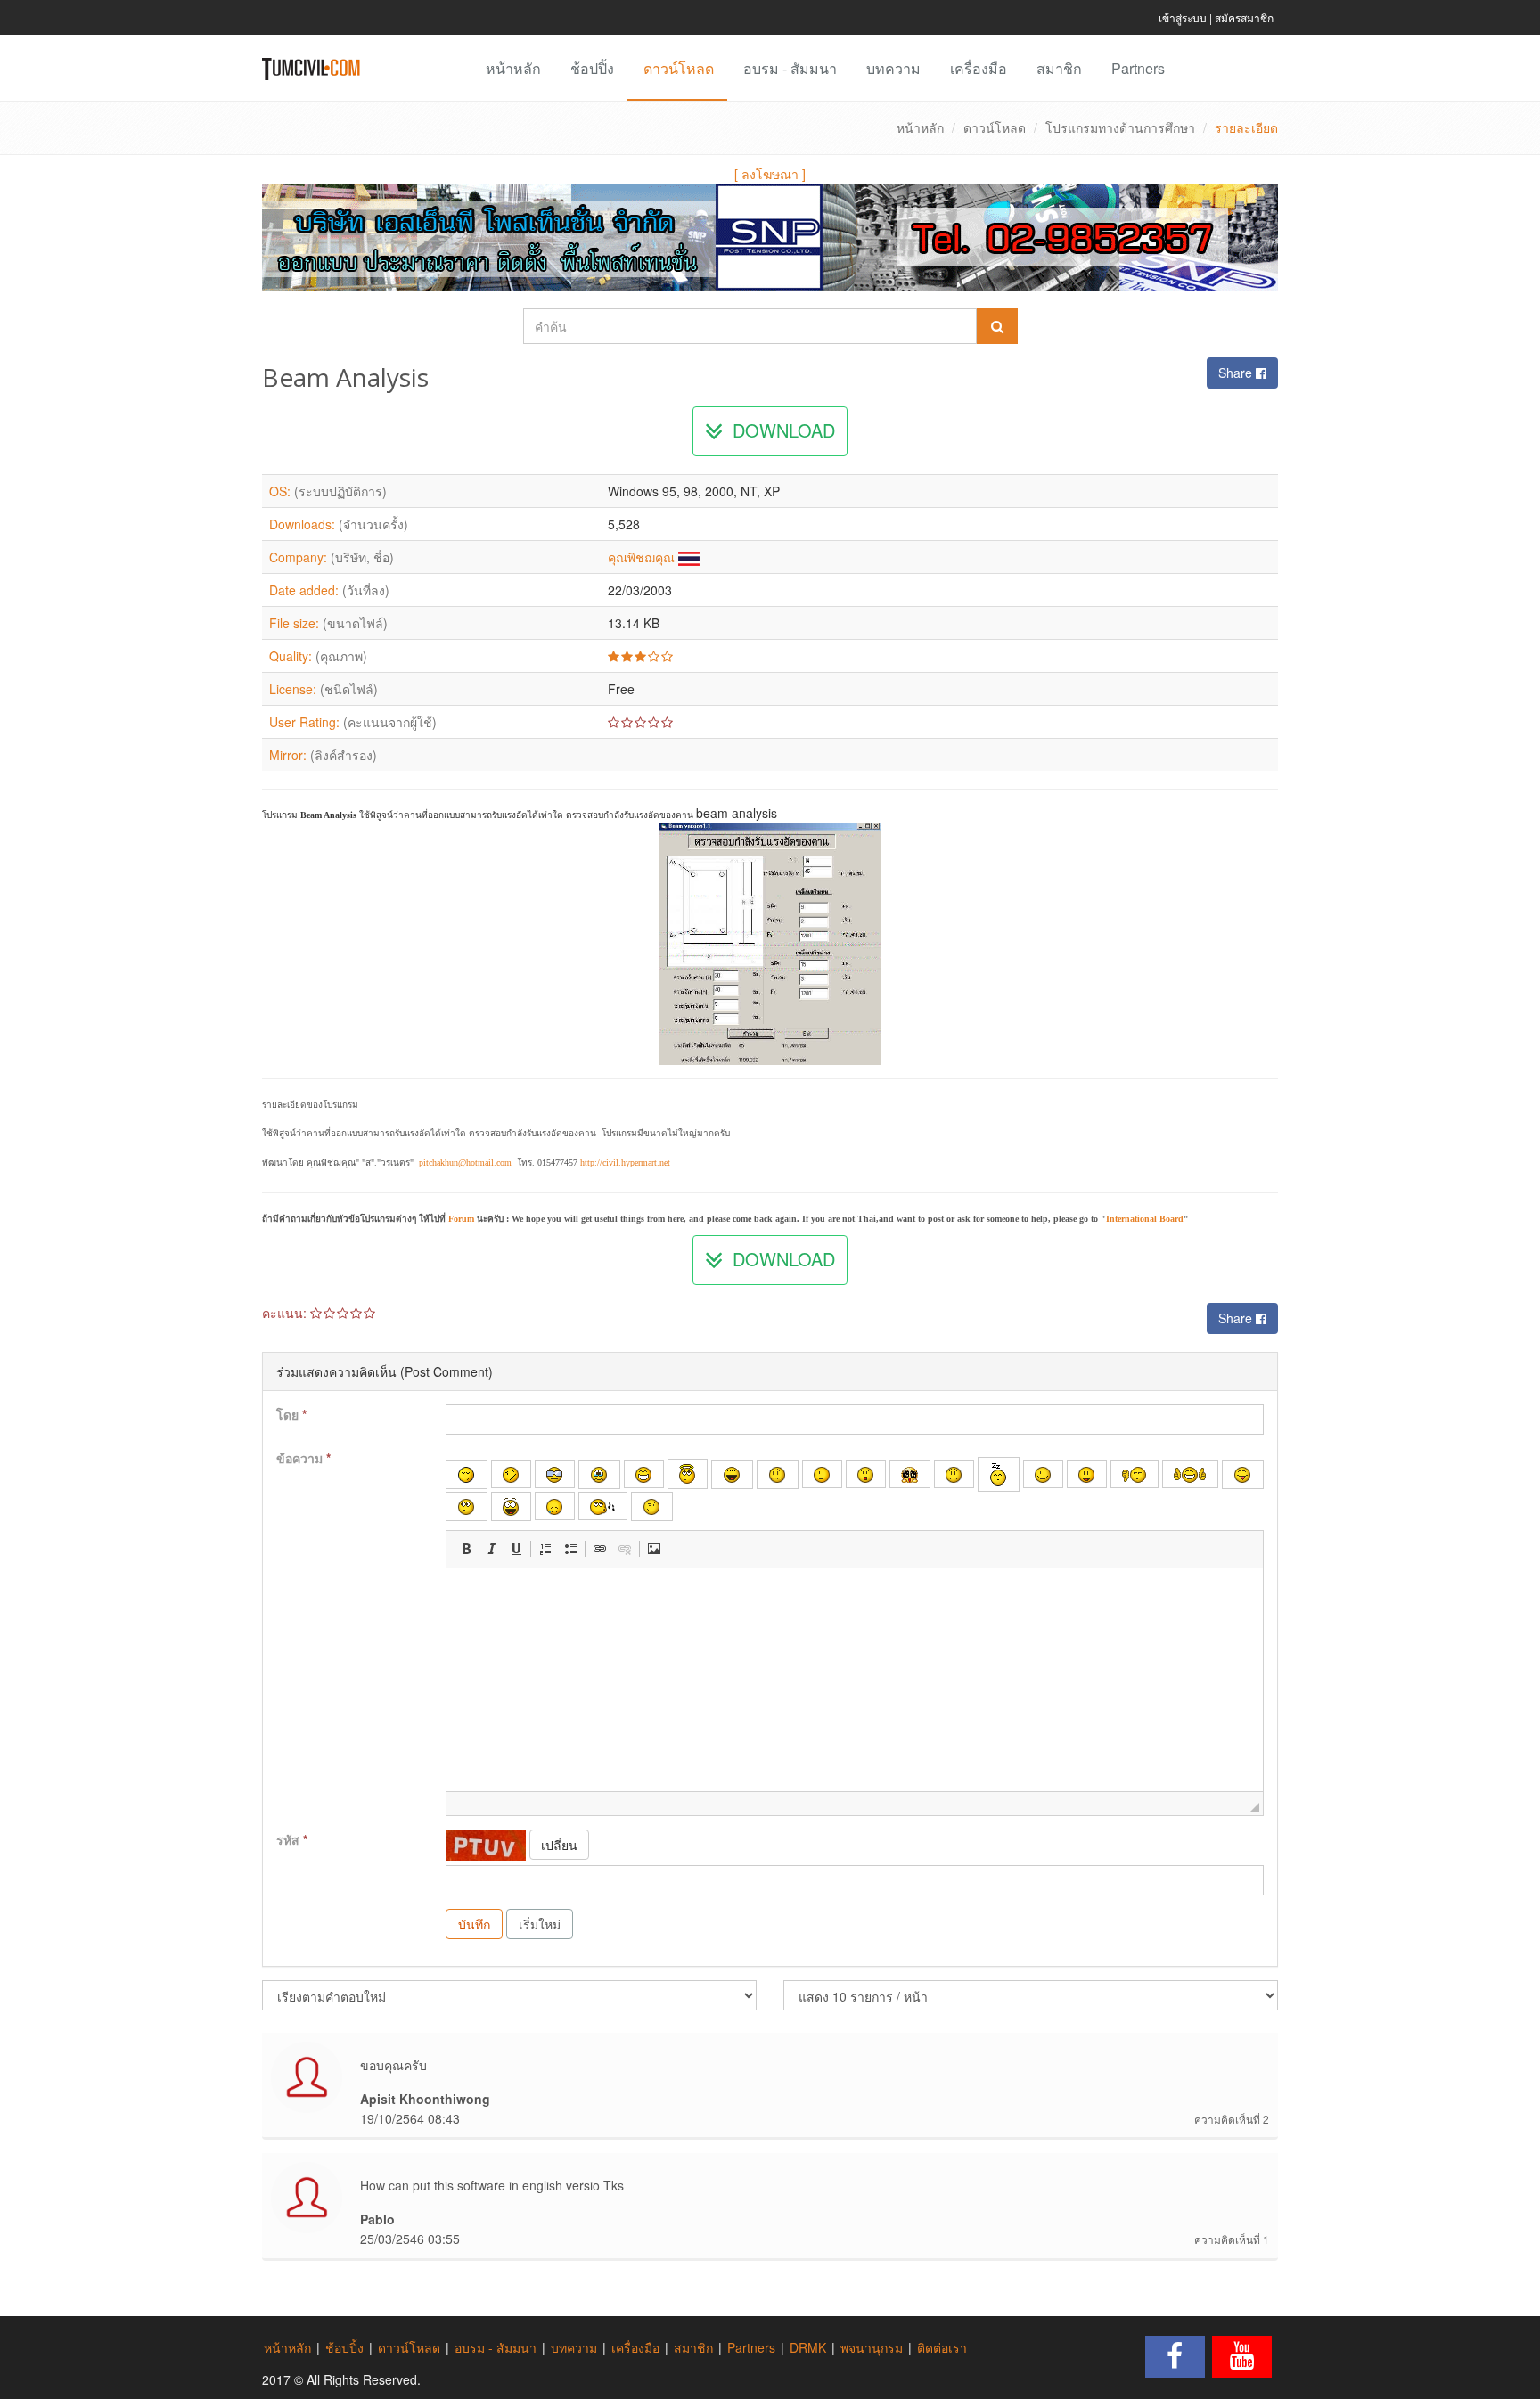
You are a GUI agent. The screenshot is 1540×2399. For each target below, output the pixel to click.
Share (1237, 373)
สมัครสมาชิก (1244, 17)
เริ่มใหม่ (540, 1924)
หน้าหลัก (513, 68)
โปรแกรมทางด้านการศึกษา (1120, 127)
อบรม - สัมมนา (790, 68)
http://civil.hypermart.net (625, 1163)
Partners (1138, 68)
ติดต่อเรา (942, 2347)
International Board (1145, 1219)
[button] (466, 1549)
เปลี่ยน (559, 1845)
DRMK (808, 2347)
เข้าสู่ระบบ (1183, 17)
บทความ (893, 68)
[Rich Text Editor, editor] (855, 1680)
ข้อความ (303, 1458)
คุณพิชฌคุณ (641, 557)
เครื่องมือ (979, 68)
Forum (461, 1219)
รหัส (292, 1839)
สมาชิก (1059, 68)
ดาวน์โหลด (679, 68)
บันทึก (474, 1924)
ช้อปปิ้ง (592, 68)
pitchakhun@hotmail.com (465, 1163)
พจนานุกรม (872, 2347)
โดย (291, 1414)
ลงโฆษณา (770, 174)
